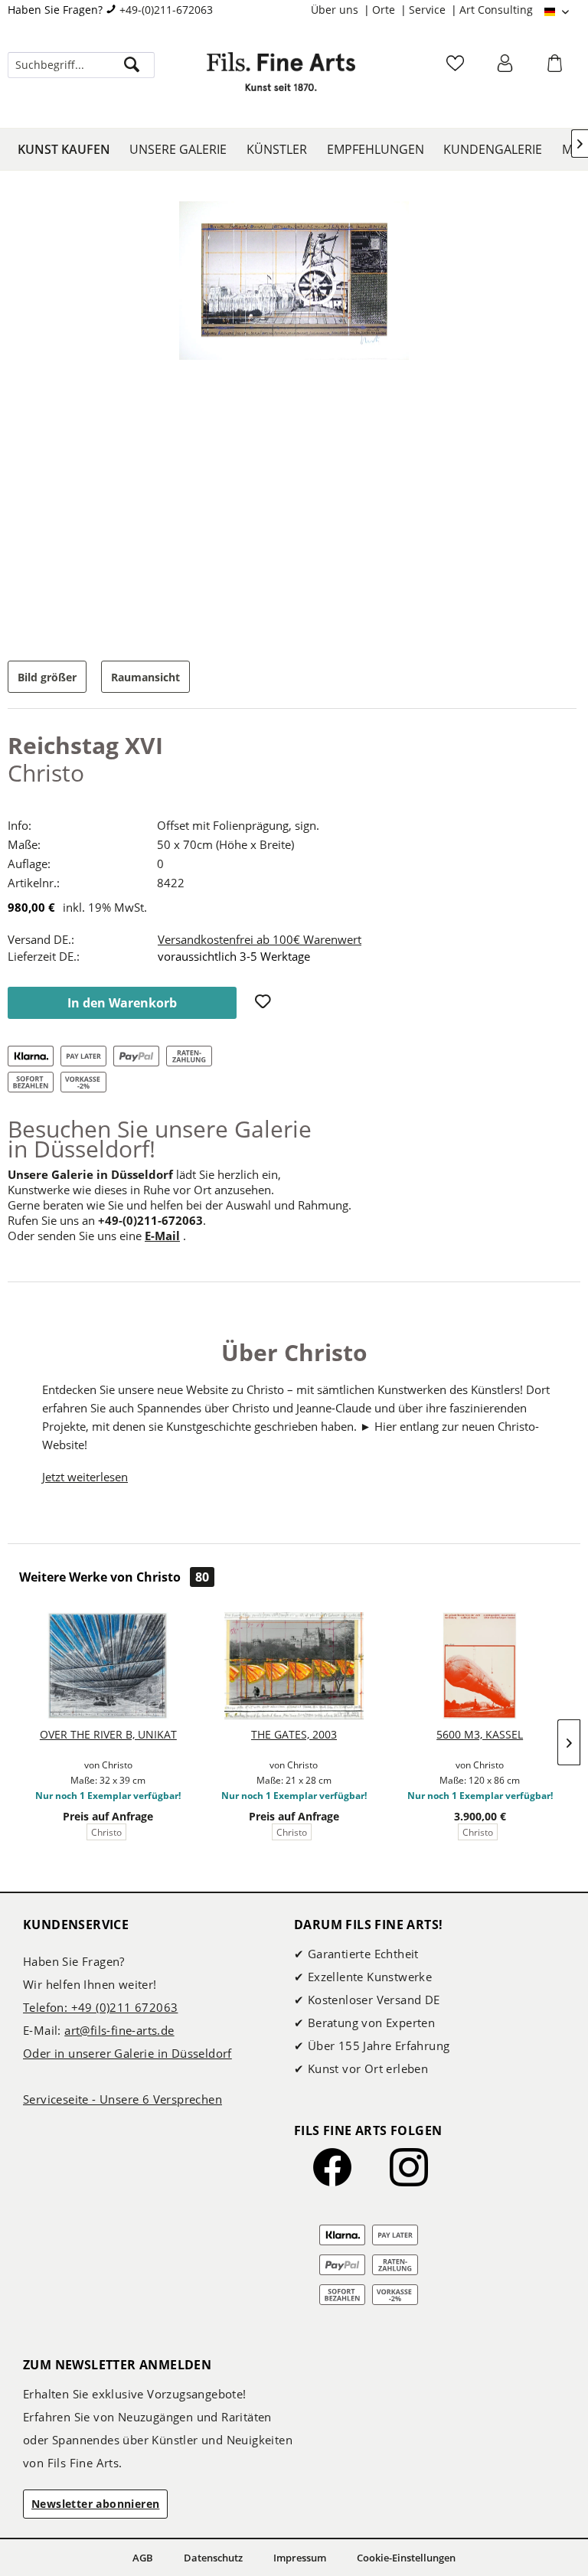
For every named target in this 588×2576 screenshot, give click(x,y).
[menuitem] (341, 10)
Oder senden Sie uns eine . (97, 1236)
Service (429, 10)
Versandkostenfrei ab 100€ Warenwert (260, 939)
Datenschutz (213, 2558)
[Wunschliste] (457, 68)
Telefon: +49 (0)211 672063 (100, 2007)
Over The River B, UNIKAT (108, 1734)
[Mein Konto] (507, 68)
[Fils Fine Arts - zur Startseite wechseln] (281, 80)
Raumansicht (145, 677)
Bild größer (47, 677)
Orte (385, 10)
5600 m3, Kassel (480, 1734)
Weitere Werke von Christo (114, 1577)
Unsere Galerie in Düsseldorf (90, 1174)
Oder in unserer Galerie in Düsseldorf (127, 2053)
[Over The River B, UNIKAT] (108, 1666)
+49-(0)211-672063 (166, 10)
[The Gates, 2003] (294, 1666)
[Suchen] (132, 65)
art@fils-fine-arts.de (119, 2030)
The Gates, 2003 (294, 1734)
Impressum (300, 2558)
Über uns (336, 10)
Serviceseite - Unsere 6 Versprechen (122, 2099)
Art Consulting (496, 10)
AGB (143, 2558)
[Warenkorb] (557, 68)
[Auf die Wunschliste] (265, 1003)
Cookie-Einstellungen (406, 2558)
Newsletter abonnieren (95, 2504)
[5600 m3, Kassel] (480, 1666)
